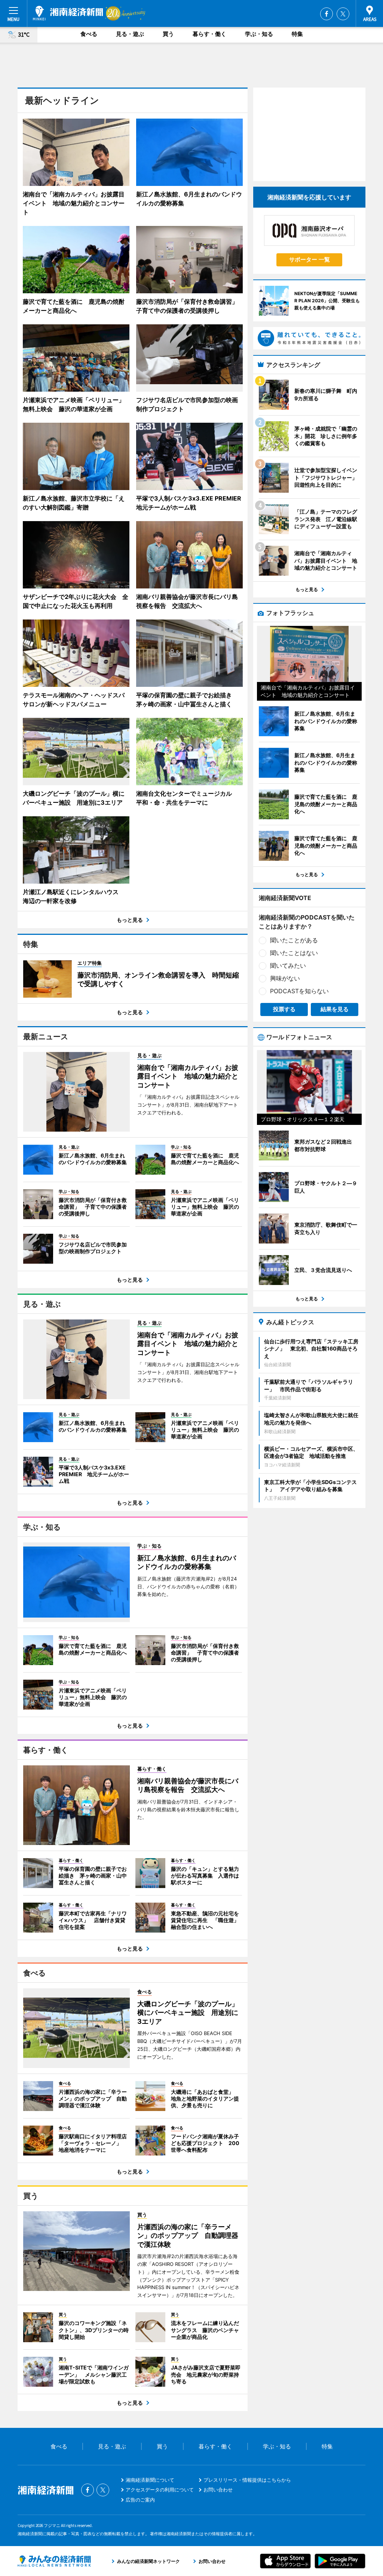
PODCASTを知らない (299, 991)
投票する (284, 1009)
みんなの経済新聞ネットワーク (54, 2561)
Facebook (327, 14)
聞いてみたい (288, 966)
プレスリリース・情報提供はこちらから (247, 2480)
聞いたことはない (294, 953)
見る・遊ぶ (130, 34)
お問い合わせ (218, 2490)
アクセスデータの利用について (160, 2490)
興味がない (285, 978)
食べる (89, 34)
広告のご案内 (140, 2500)
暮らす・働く (209, 34)
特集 (297, 34)
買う (168, 34)
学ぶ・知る (259, 34)
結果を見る (335, 1009)
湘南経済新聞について (150, 2480)
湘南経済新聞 (68, 13)
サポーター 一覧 (310, 259)
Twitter (343, 14)
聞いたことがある (294, 940)
